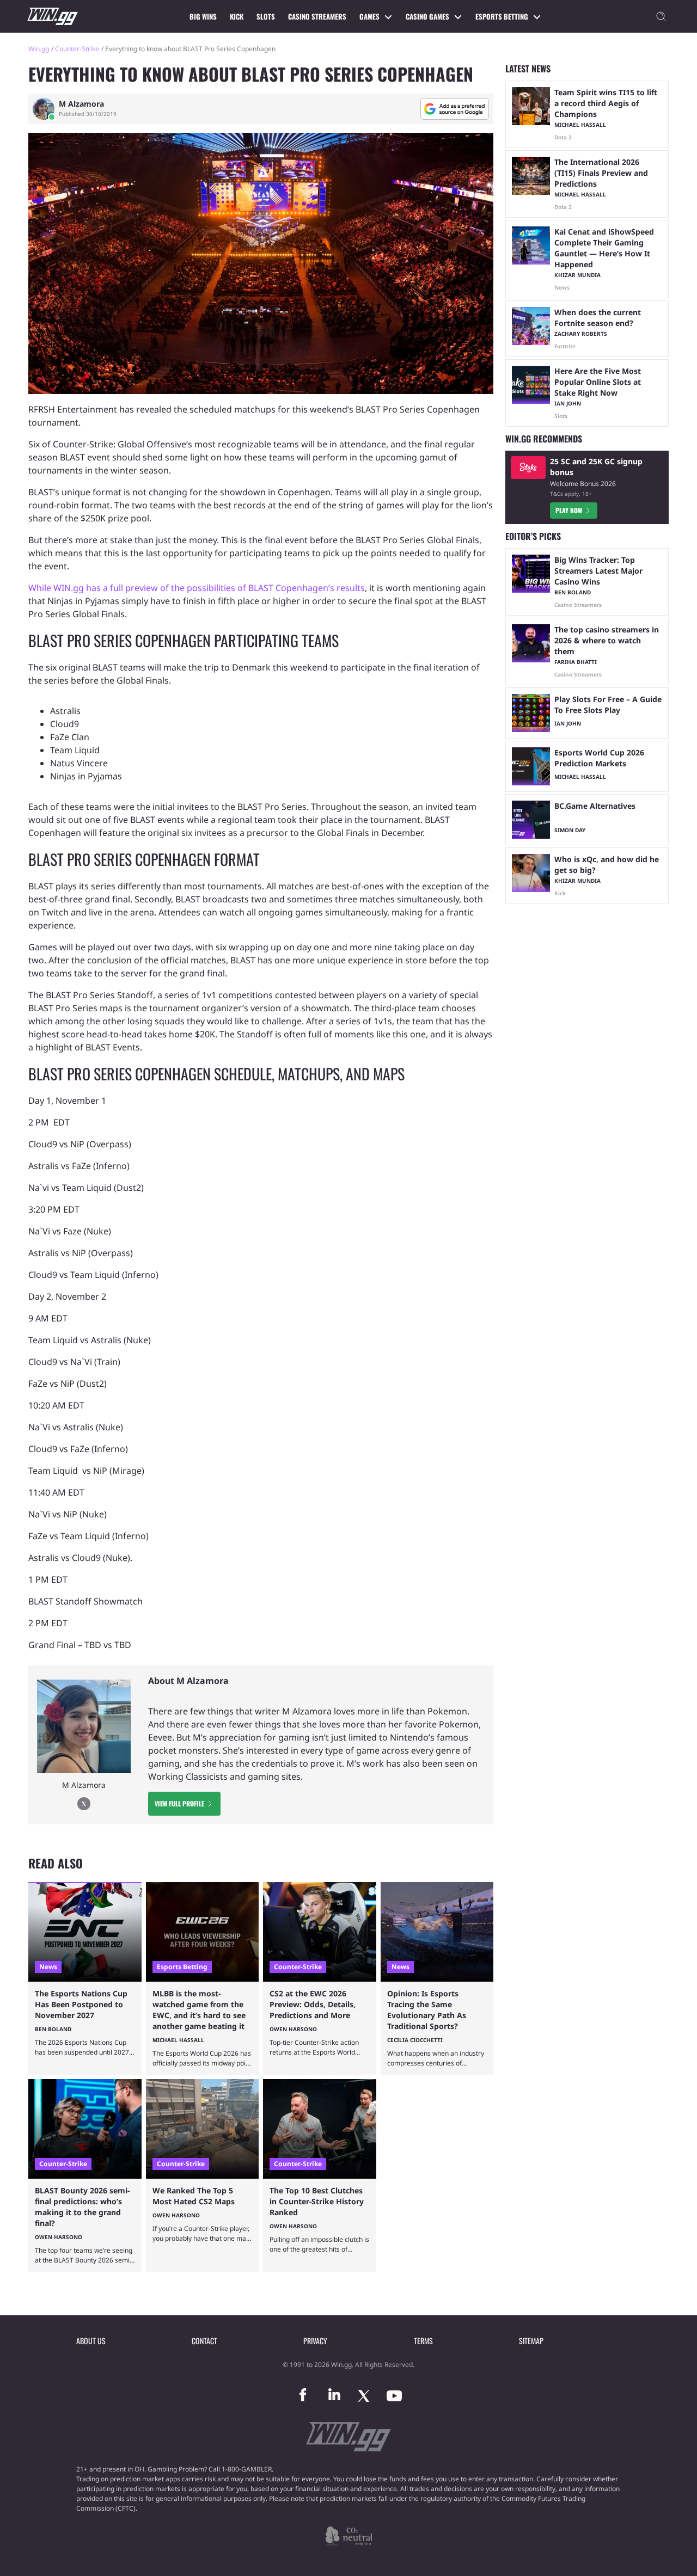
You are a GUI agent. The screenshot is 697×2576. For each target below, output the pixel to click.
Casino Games (427, 16)
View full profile (179, 1803)
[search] (661, 16)
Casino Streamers (317, 16)
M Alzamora (81, 104)
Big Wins (203, 16)
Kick (237, 16)
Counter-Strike (77, 49)
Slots (266, 16)
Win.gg (39, 49)
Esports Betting (502, 16)
